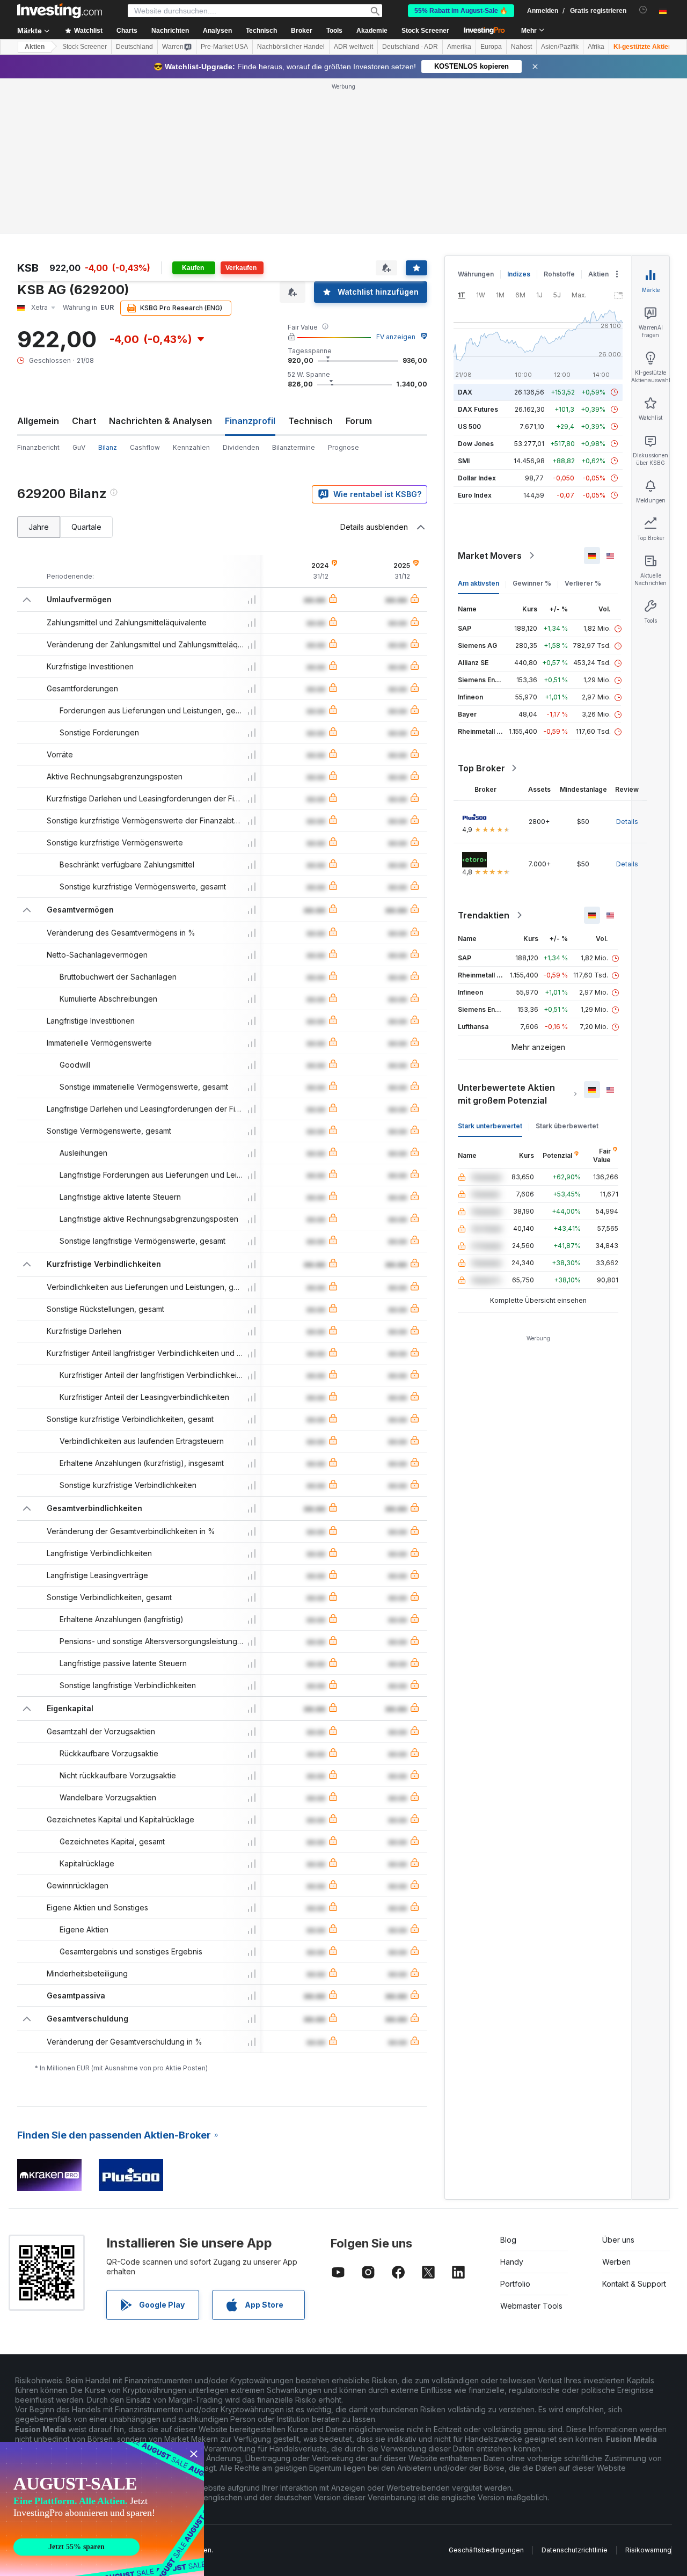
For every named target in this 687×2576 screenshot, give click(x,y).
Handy (512, 2262)
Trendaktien (484, 915)
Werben (616, 2262)
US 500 (469, 426)
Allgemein (38, 421)
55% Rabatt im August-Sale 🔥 (461, 11)
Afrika (596, 47)
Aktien (35, 47)
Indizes (519, 274)
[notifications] (643, 10)
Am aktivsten (478, 583)
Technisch (310, 421)
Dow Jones (476, 444)
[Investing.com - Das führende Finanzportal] (60, 11)
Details (627, 822)
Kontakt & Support (634, 2284)
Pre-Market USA (224, 47)
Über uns (618, 2240)
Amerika (459, 47)
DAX (465, 392)
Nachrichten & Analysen (160, 421)
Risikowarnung (648, 2550)
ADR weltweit (353, 47)
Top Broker (481, 768)
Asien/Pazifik (560, 47)
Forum (359, 421)
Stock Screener (425, 31)
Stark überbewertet (567, 1126)
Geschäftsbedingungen (486, 2550)
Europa (491, 47)
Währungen (476, 274)
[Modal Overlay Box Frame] (102, 2509)
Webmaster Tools (531, 2306)
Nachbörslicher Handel (291, 47)
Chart (84, 421)
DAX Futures (478, 409)
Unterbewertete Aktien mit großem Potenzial (506, 1094)
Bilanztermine (294, 447)
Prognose (343, 447)
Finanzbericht (38, 447)
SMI (464, 461)
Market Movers (490, 556)
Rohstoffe (559, 274)
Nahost (521, 47)
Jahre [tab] (39, 527)
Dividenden (241, 447)
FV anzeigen (396, 337)
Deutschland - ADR (410, 47)
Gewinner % (532, 583)
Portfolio (515, 2284)
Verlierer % (583, 583)
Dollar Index (477, 478)
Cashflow (145, 447)
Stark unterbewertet (490, 1126)
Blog (508, 2240)
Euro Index (475, 495)
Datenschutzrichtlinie (575, 2550)
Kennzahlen (191, 447)
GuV (79, 447)
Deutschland (134, 47)
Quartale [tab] (86, 527)
